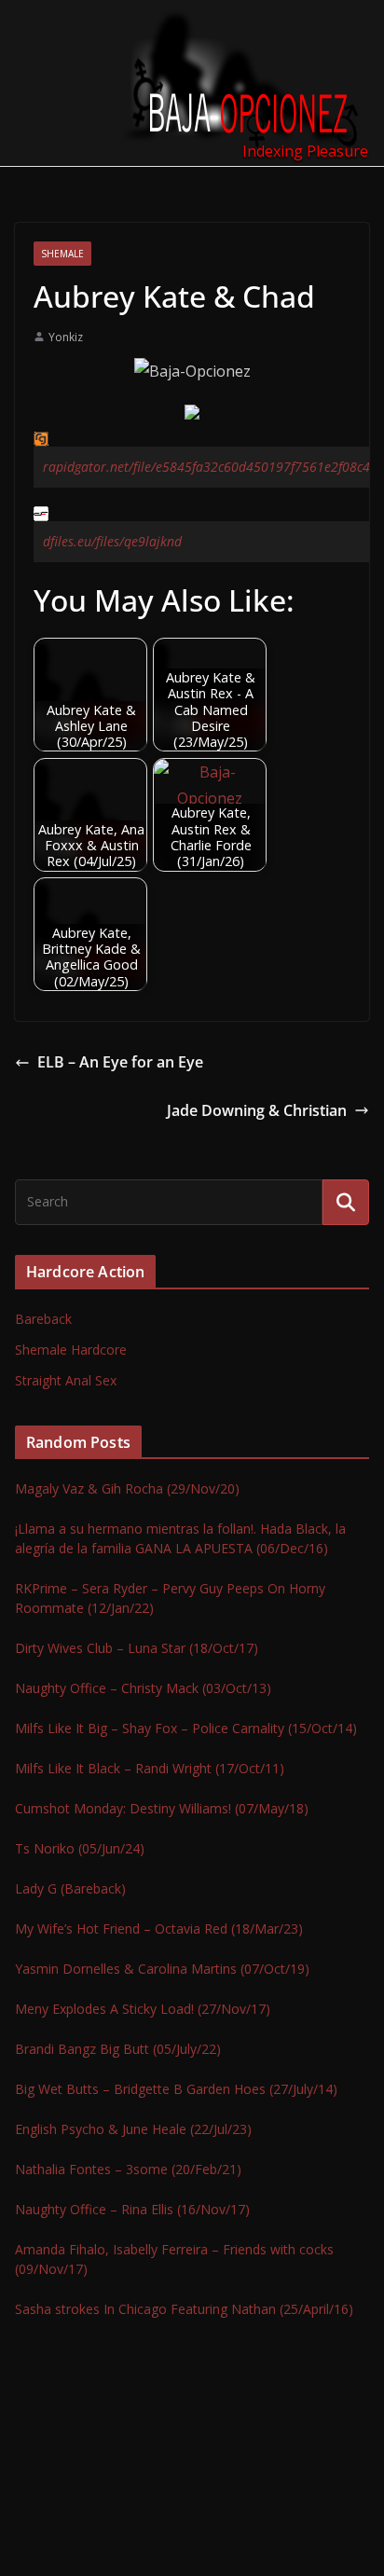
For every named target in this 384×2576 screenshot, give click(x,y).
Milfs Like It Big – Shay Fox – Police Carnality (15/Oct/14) (186, 1728)
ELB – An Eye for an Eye (120, 1062)
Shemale (62, 254)
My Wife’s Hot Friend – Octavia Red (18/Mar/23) (159, 1929)
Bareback (43, 1319)
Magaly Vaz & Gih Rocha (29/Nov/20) (127, 1488)
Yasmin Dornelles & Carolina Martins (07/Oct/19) (162, 1969)
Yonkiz (66, 337)
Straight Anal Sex (66, 1380)
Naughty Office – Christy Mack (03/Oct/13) (143, 1688)
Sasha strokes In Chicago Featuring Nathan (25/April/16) (184, 2309)
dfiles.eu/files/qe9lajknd (112, 541)
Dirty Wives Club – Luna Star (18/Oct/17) (137, 1648)
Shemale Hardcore (71, 1350)
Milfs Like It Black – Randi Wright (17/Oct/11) (150, 1768)
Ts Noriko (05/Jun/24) (80, 1848)
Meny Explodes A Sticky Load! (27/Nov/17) (143, 2009)
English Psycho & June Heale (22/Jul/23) (133, 2129)
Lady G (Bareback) (70, 1888)
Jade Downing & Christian (257, 1110)
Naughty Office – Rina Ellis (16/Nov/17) (132, 2209)
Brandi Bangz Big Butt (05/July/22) (118, 2049)
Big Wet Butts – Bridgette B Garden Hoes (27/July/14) (176, 2089)
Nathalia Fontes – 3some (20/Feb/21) (128, 2169)
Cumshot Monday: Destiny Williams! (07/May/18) (162, 1808)
